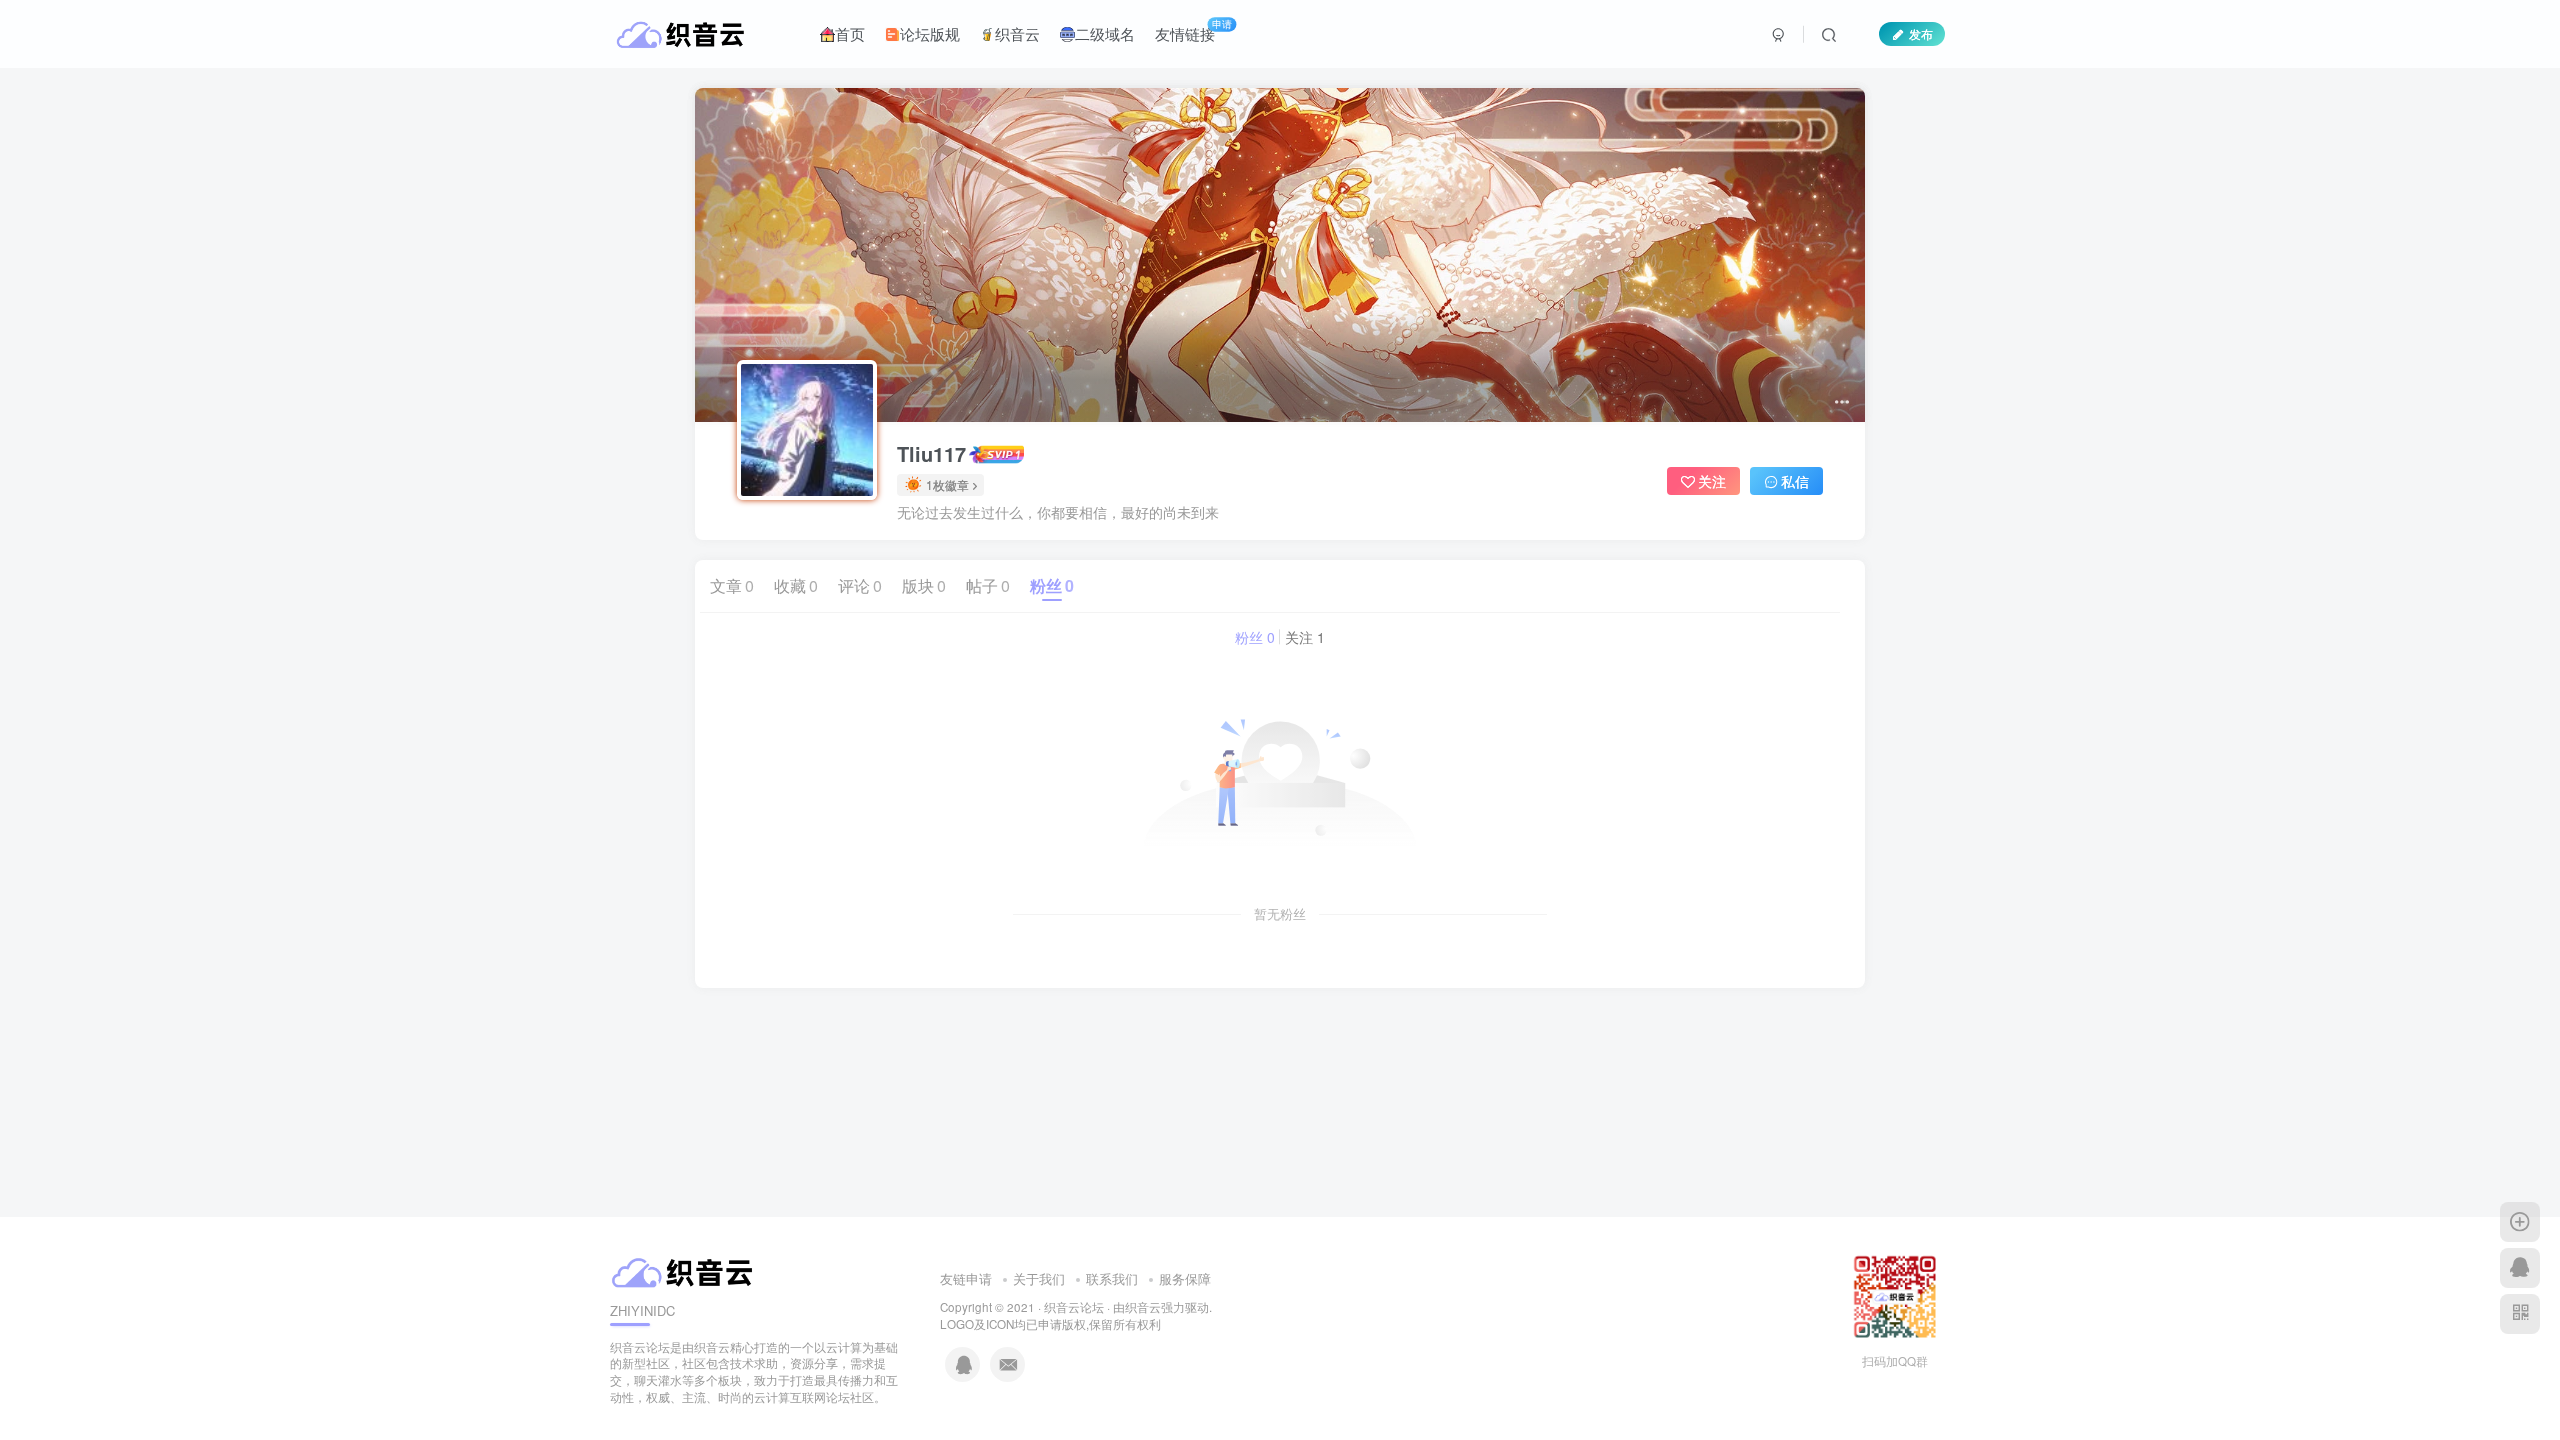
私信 (1795, 481)
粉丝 (1052, 585)
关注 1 (1305, 637)
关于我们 (1039, 1278)
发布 (1921, 33)
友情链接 (1193, 30)
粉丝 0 (1255, 637)
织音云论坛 (1074, 1307)
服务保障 (1185, 1278)
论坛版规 (930, 33)
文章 (732, 585)
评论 (860, 585)
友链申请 (966, 1278)
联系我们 (1112, 1278)
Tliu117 (931, 454)
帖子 (988, 585)
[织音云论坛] (684, 1269)
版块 (924, 585)
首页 (850, 33)
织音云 (1017, 33)
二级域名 (1105, 33)
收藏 (796, 585)
